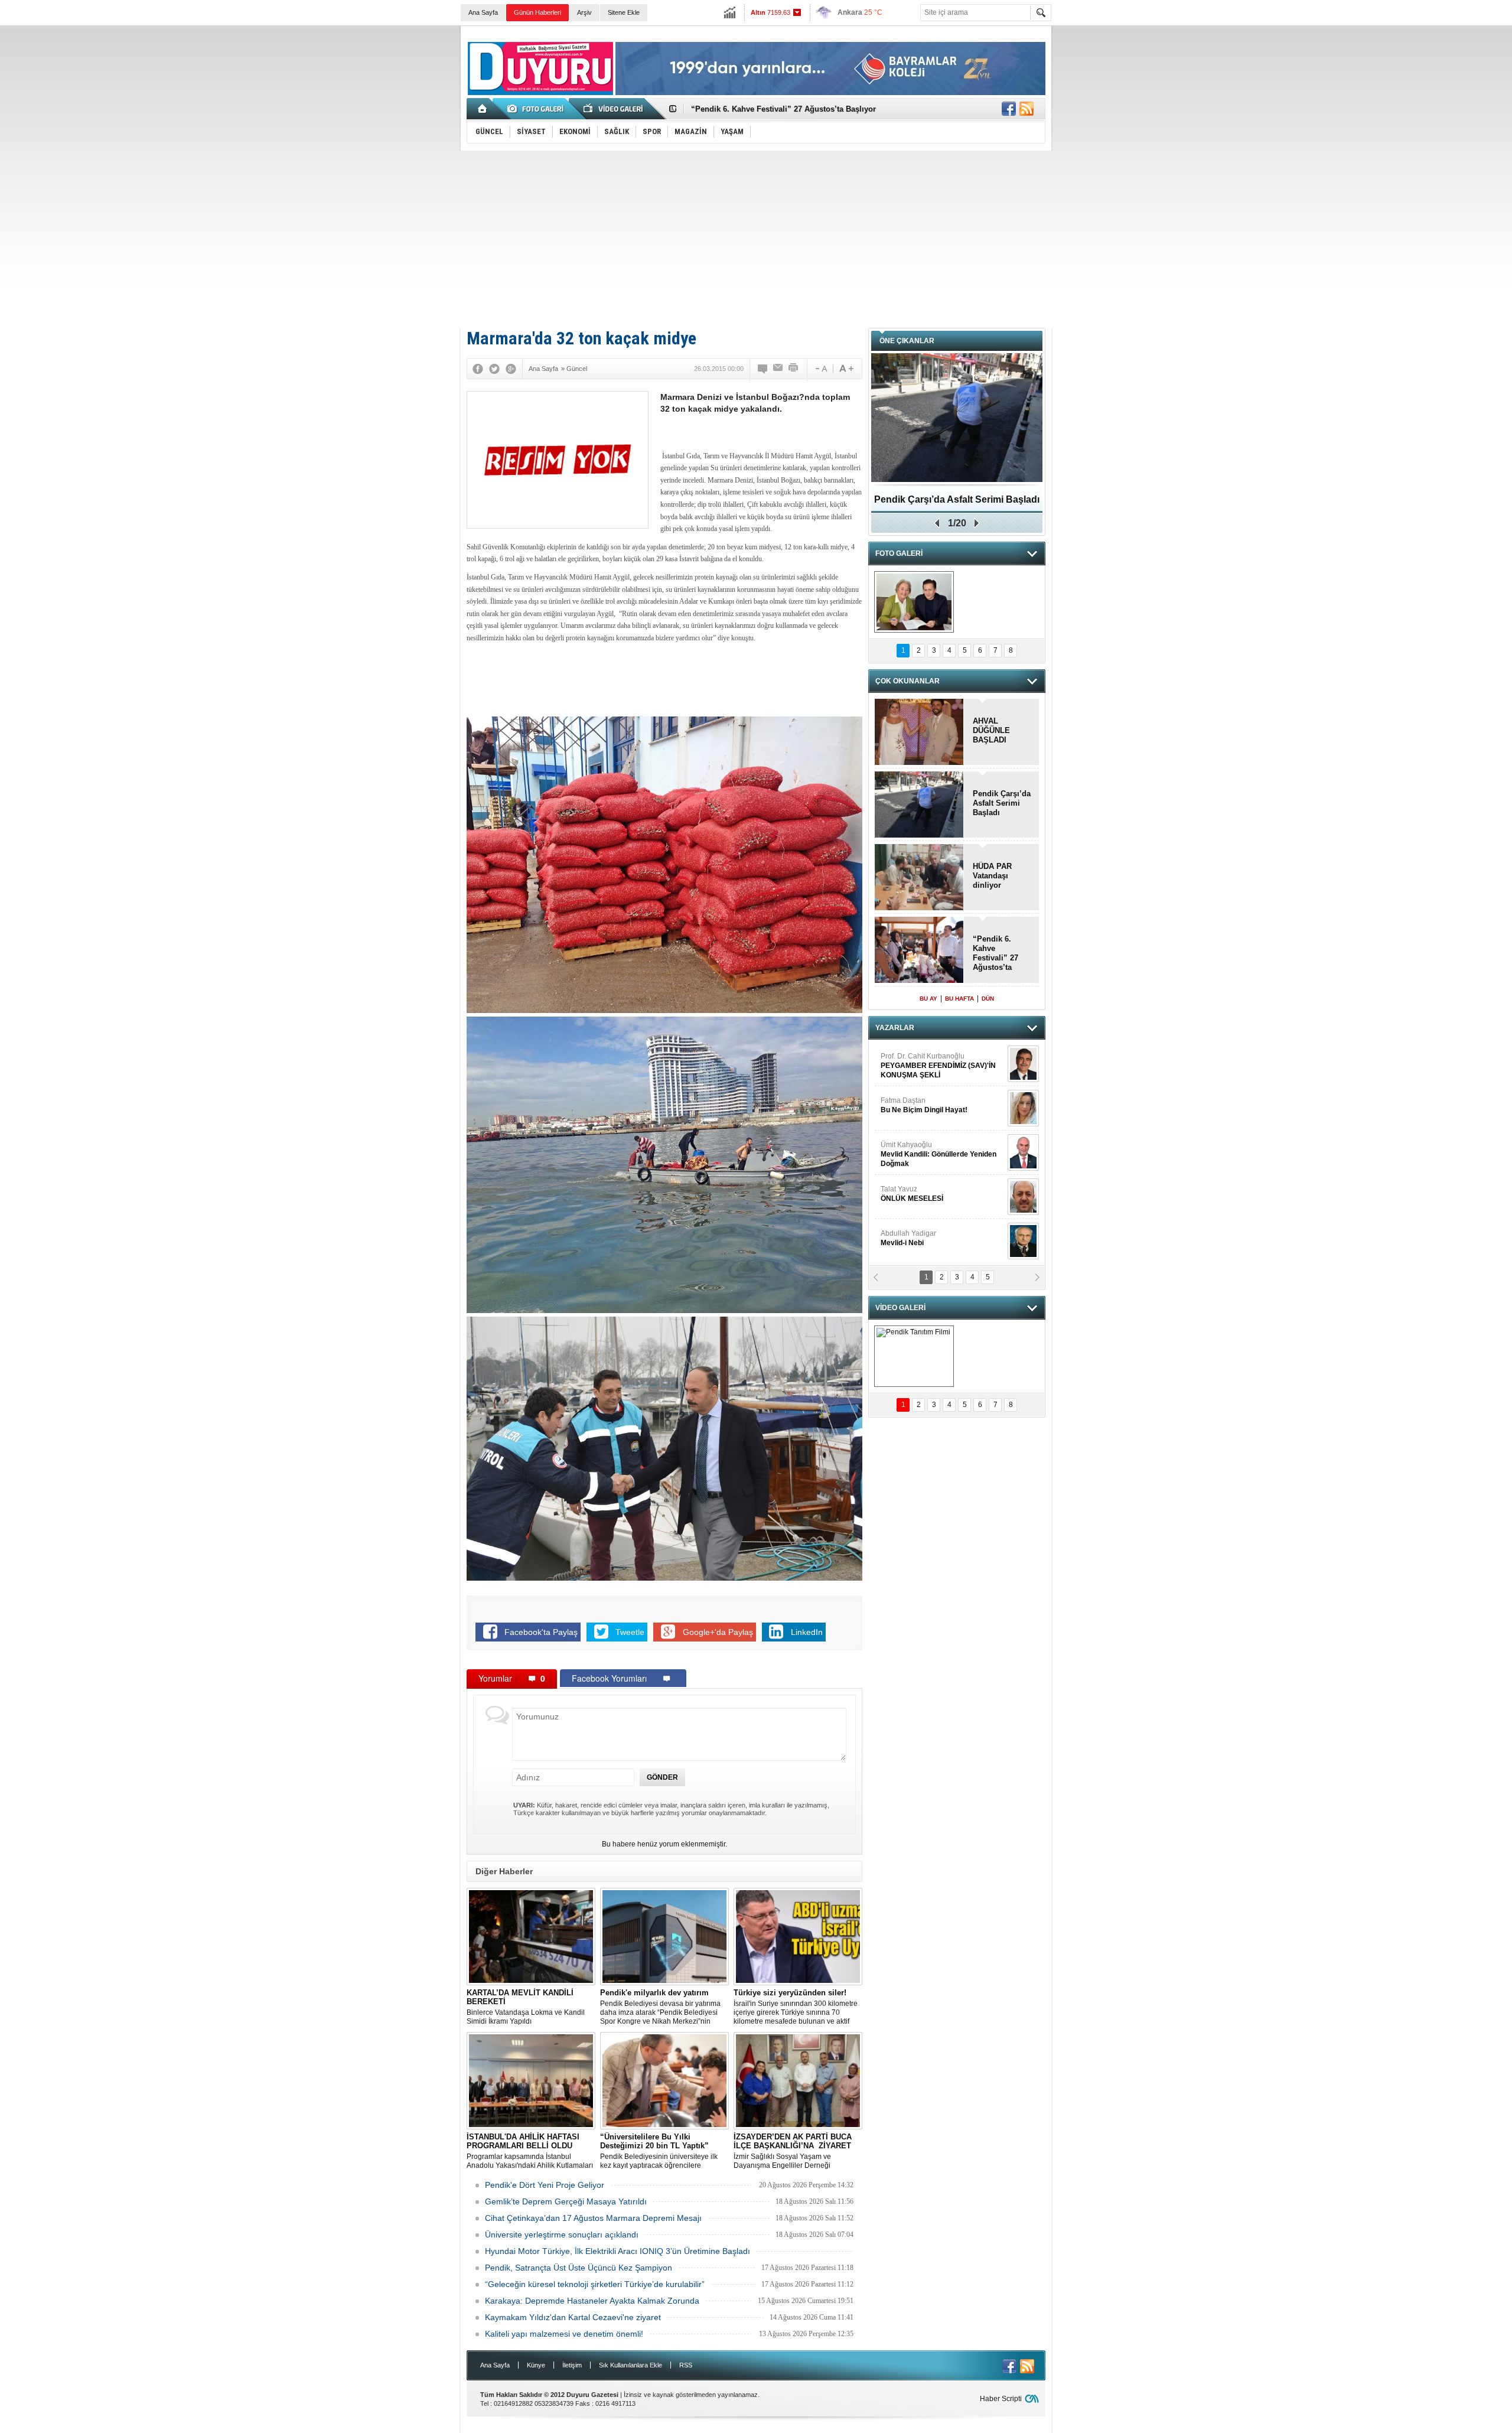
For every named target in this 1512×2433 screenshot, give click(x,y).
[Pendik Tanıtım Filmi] (914, 1356)
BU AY (928, 999)
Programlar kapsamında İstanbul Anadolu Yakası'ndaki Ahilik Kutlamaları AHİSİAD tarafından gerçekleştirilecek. (530, 2151)
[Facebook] (478, 369)
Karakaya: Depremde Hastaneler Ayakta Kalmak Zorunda (592, 2301)
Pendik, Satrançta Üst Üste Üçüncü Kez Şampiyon (579, 2268)
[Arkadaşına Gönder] (778, 369)
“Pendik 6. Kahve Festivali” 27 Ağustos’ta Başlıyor (995, 953)
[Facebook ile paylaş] (1009, 109)
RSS (686, 2365)
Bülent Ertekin (942, 1066)
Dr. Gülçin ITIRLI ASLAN (919, 1105)
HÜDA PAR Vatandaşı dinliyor (992, 876)
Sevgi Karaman (906, 1238)
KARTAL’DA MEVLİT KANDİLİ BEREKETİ (957, 504)
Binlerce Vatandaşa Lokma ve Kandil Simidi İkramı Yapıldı (526, 2007)
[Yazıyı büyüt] (846, 369)
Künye (536, 2365)
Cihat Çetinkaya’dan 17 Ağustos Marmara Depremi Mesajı (593, 2218)
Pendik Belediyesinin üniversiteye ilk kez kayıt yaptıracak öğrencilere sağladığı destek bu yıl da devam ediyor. (664, 2151)
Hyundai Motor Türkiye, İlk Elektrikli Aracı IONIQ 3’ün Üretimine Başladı (617, 2251)
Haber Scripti (1001, 2399)
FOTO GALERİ (899, 553)
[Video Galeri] (614, 109)
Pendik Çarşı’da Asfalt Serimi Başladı (1002, 803)
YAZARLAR (895, 1028)
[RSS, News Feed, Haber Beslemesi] (1027, 109)
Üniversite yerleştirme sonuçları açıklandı (562, 2235)
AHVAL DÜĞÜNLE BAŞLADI (742, 109)
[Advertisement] (756, 239)
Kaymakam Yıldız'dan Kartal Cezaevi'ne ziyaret (573, 2317)
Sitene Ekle (624, 12)
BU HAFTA (959, 999)
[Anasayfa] (483, 109)
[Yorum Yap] (763, 369)
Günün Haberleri (537, 12)
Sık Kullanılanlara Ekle (630, 2365)
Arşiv (584, 12)
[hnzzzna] (914, 602)
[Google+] (511, 369)
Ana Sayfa (483, 12)
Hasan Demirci (937, 1154)
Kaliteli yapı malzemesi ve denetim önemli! (564, 2334)
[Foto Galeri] (537, 109)
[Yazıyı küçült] (820, 369)
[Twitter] (494, 369)
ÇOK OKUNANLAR (907, 681)
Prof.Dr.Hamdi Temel (934, 1199)
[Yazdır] (794, 369)
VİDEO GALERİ (900, 1308)
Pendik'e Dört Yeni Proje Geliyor (545, 2185)
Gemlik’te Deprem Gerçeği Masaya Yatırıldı (566, 2201)
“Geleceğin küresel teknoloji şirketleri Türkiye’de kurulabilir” (595, 2284)
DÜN (988, 999)
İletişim (572, 2365)
